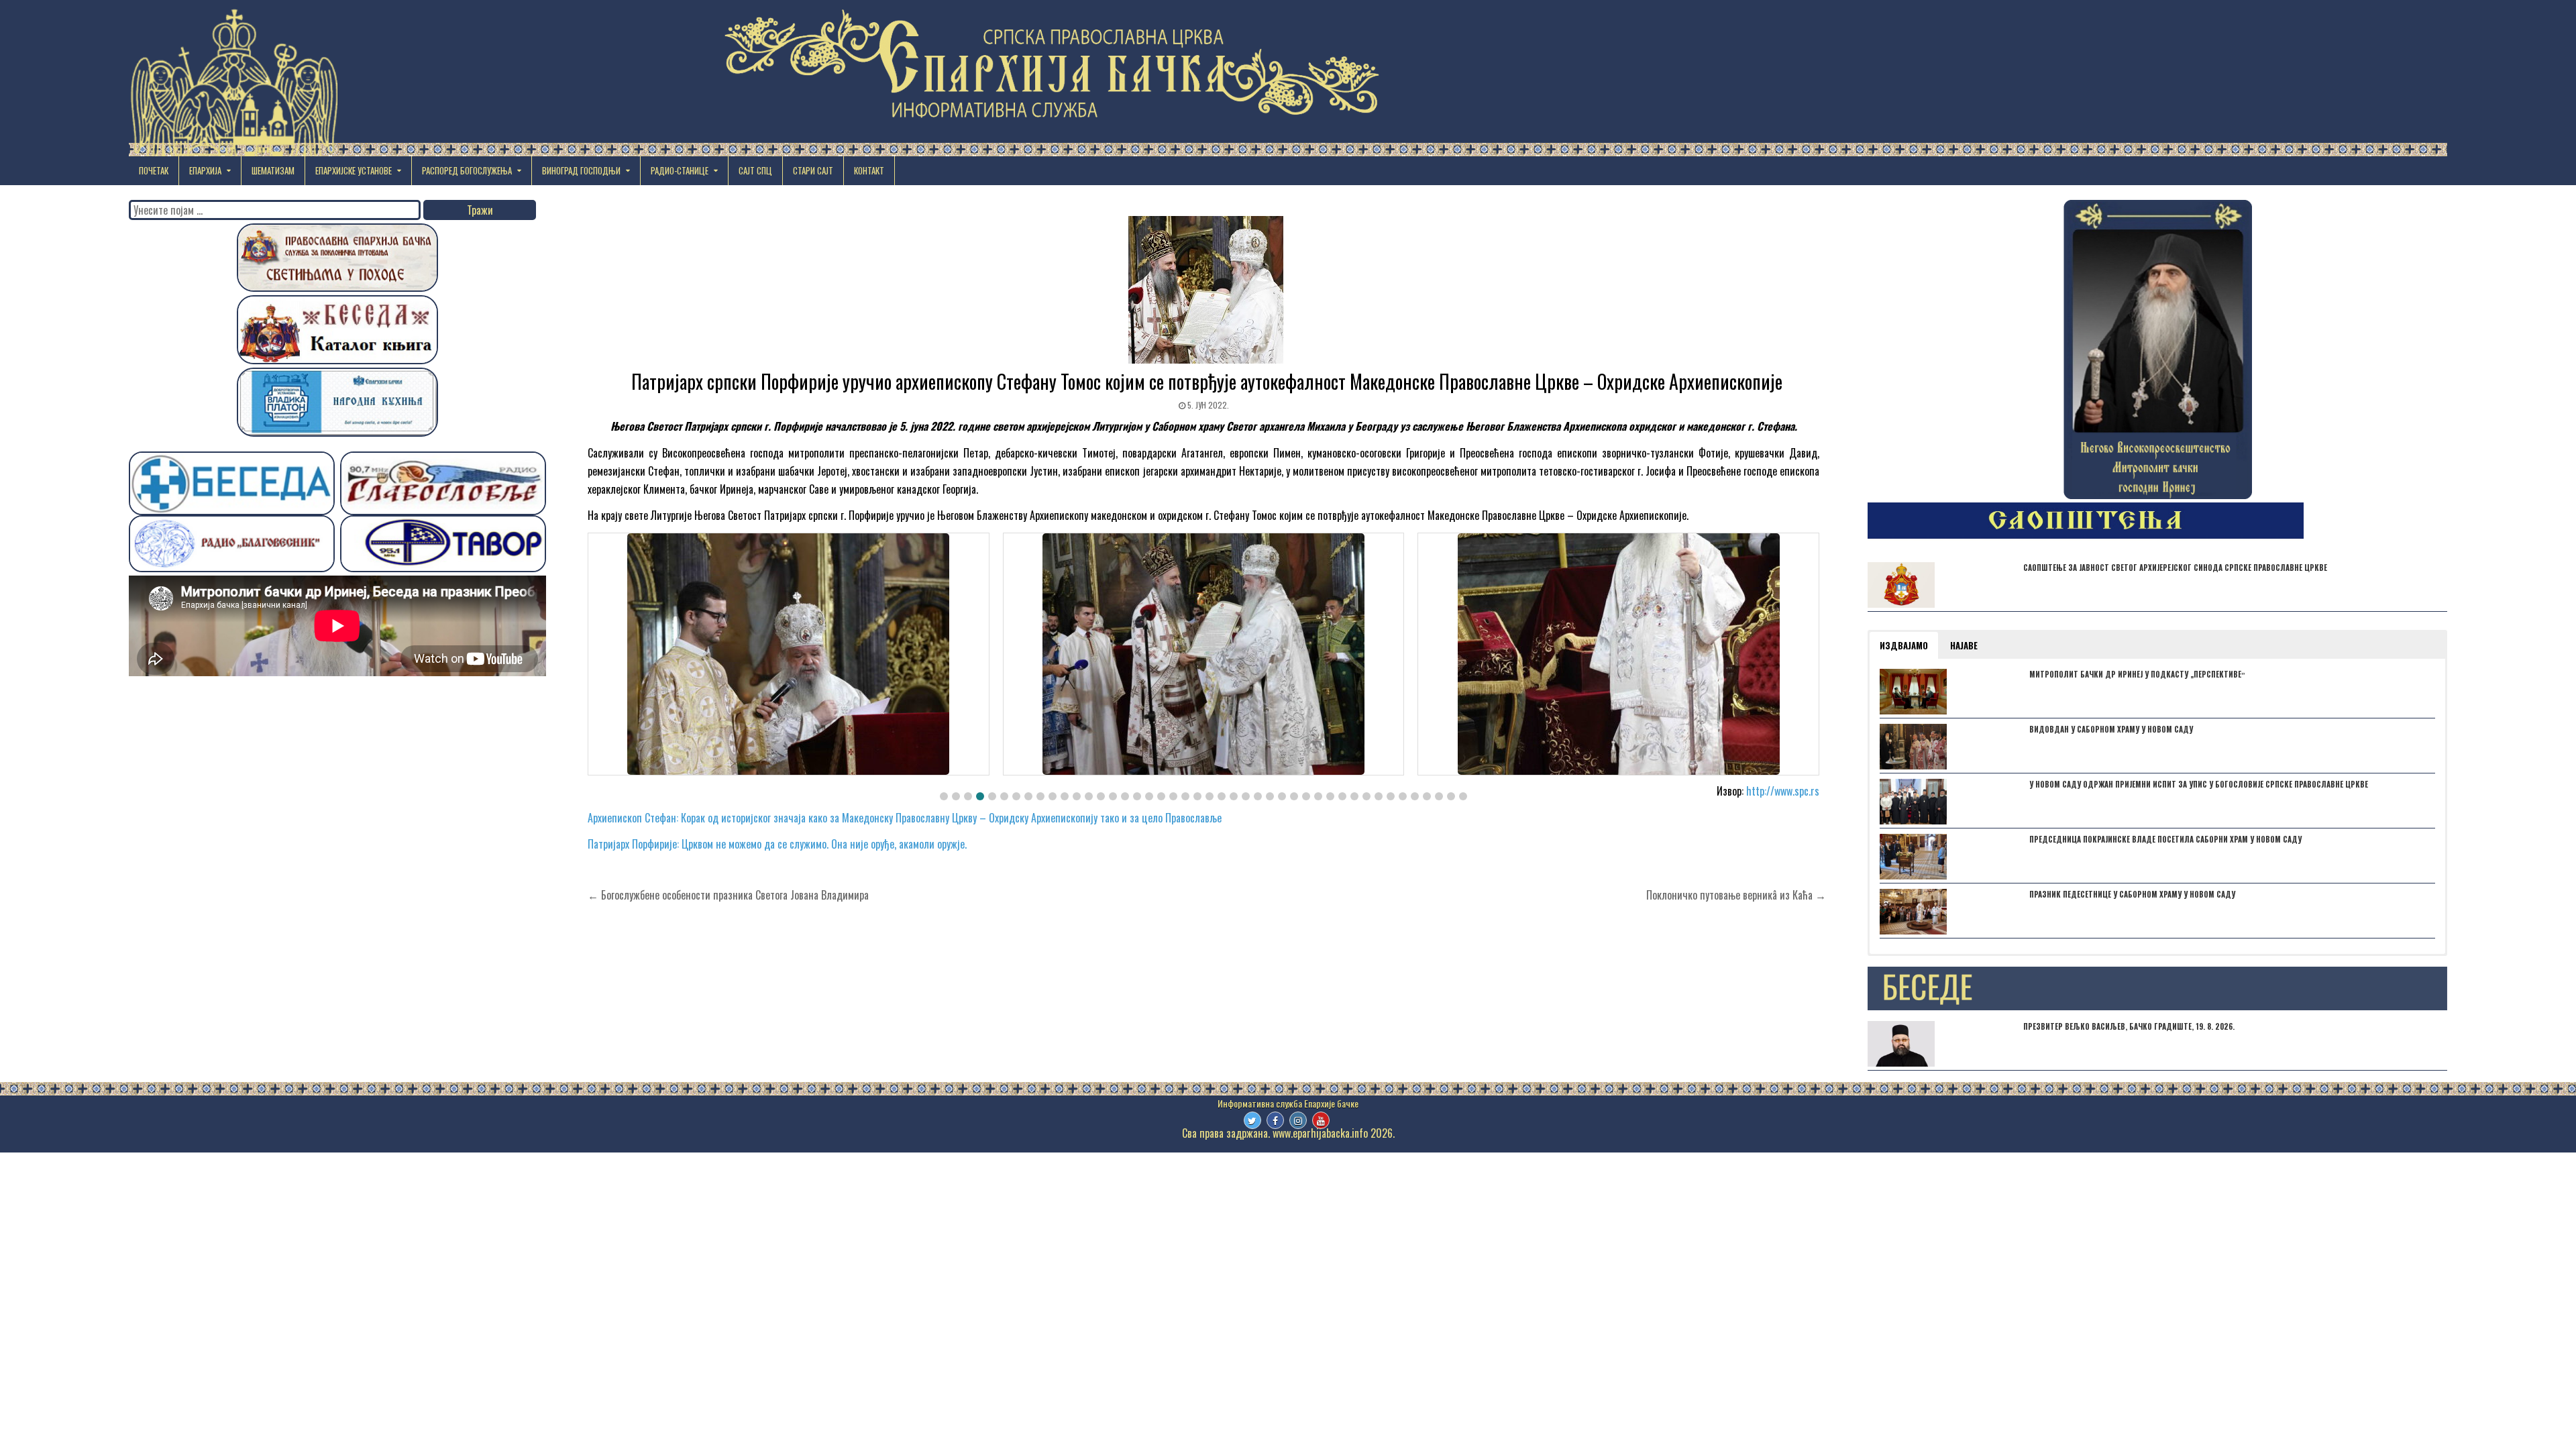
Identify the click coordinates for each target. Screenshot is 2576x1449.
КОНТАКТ (869, 170)
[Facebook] (1275, 1120)
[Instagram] (1298, 1120)
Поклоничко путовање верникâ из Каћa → (1736, 895)
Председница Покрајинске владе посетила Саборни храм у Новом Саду (2165, 839)
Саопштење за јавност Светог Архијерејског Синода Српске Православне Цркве (2175, 568)
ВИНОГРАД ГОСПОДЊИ (581, 170)
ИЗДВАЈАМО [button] (1904, 645)
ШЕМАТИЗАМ (273, 170)
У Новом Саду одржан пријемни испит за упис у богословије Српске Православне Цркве (2199, 784)
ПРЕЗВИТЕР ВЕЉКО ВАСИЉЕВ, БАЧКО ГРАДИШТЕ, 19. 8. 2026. (2129, 1026)
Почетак (154, 170)
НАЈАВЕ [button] (1964, 645)
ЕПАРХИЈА (205, 170)
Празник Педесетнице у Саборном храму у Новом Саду (2132, 894)
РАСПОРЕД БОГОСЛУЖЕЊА (467, 170)
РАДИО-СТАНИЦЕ (680, 170)
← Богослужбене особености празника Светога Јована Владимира (728, 895)
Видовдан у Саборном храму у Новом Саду (2111, 729)
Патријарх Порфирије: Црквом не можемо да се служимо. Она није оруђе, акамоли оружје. (777, 844)
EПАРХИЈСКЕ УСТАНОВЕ (354, 170)
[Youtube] (1321, 1120)
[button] (944, 796)
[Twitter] (1252, 1120)
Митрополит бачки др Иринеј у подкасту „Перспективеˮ (2137, 674)
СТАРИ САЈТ (813, 170)
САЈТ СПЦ (755, 170)
